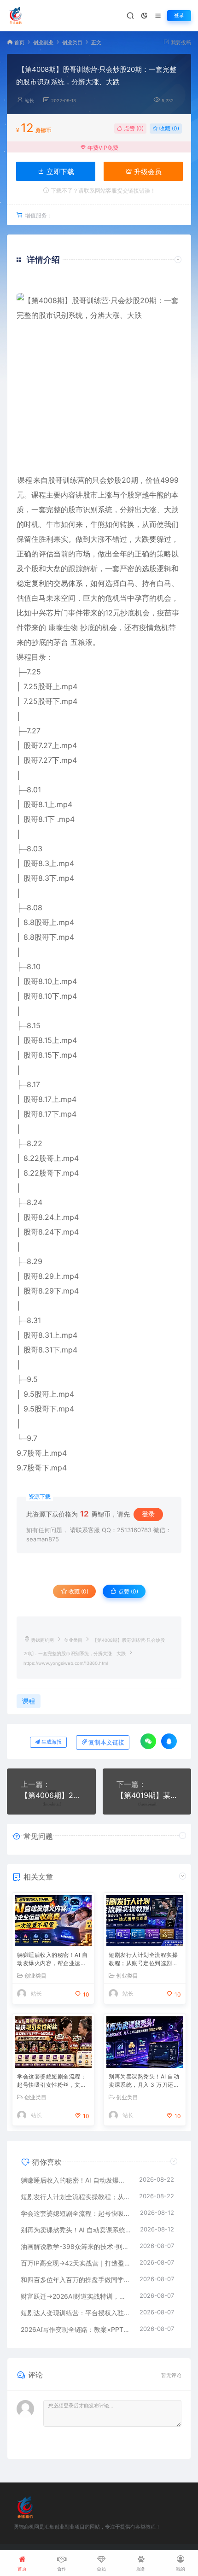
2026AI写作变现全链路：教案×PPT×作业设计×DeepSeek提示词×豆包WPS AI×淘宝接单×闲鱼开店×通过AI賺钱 (76, 2329)
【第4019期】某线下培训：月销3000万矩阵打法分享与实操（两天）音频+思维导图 (147, 1795)
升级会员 (147, 172)
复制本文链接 (106, 1742)
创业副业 (43, 43)
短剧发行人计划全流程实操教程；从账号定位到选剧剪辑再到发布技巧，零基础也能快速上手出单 (143, 1960)
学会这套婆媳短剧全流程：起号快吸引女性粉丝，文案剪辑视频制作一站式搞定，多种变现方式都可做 (52, 2081)
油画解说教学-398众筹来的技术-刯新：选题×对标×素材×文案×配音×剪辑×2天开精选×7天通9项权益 (76, 2246)
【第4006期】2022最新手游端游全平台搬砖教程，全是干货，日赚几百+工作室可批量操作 (51, 1795)
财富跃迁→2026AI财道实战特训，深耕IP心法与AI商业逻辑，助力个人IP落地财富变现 (76, 2296)
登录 (179, 15)
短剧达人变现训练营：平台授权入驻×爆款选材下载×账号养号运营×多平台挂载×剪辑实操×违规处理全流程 (76, 2313)
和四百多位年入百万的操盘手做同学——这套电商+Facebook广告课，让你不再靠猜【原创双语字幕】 (76, 2280)
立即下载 (59, 172)
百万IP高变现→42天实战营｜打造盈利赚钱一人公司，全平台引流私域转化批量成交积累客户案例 (76, 2263)
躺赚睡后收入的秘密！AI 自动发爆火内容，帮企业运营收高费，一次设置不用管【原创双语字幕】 (52, 1960)
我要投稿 (180, 43)
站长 (29, 101)
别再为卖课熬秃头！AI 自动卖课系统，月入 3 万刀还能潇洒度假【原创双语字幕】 (144, 2081)
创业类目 (72, 43)
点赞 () (133, 128)
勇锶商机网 (42, 1640)
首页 (19, 43)
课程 (25, 480)
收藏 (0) (169, 128)
